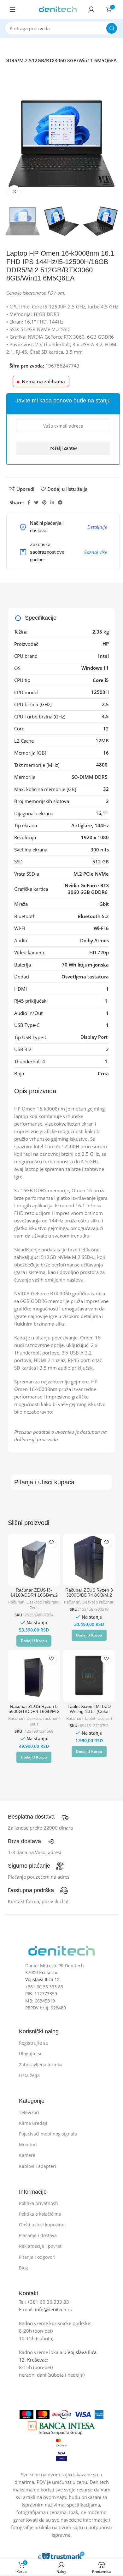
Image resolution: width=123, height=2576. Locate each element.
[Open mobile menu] (13, 9)
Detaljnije (97, 527)
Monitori (28, 2144)
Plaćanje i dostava (38, 2235)
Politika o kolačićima (40, 2214)
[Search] (112, 28)
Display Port (95, 1037)
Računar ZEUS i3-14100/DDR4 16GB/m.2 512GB (34, 1595)
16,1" (102, 813)
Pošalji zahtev (63, 448)
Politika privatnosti (38, 2203)
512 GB (101, 861)
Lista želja (29, 2075)
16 (106, 753)
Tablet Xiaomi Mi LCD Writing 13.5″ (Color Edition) (89, 1712)
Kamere (27, 2155)
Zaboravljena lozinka (41, 2065)
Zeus (34, 1608)
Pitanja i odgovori (37, 2257)
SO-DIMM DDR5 (90, 777)
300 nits (100, 850)
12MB (102, 740)
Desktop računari (43, 1602)
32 (106, 789)
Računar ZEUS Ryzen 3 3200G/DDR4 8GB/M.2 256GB (89, 1595)
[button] (34, 1641)
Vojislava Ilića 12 (42, 1979)
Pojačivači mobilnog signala (48, 2134)
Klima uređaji (33, 2123)
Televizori (29, 2112)
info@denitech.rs (53, 2309)
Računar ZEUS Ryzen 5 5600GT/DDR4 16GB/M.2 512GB (34, 1712)
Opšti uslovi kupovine (42, 2225)
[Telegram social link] (60, 502)
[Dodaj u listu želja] (51, 1542)
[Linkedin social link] (52, 502)
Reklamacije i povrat (40, 2246)
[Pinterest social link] (44, 502)
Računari (16, 1602)
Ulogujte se (31, 2054)
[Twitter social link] (36, 502)
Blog (23, 2268)
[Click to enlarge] (14, 191)
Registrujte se (33, 2043)
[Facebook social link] (29, 502)
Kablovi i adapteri (38, 2166)
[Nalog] (91, 9)
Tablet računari (98, 1718)
